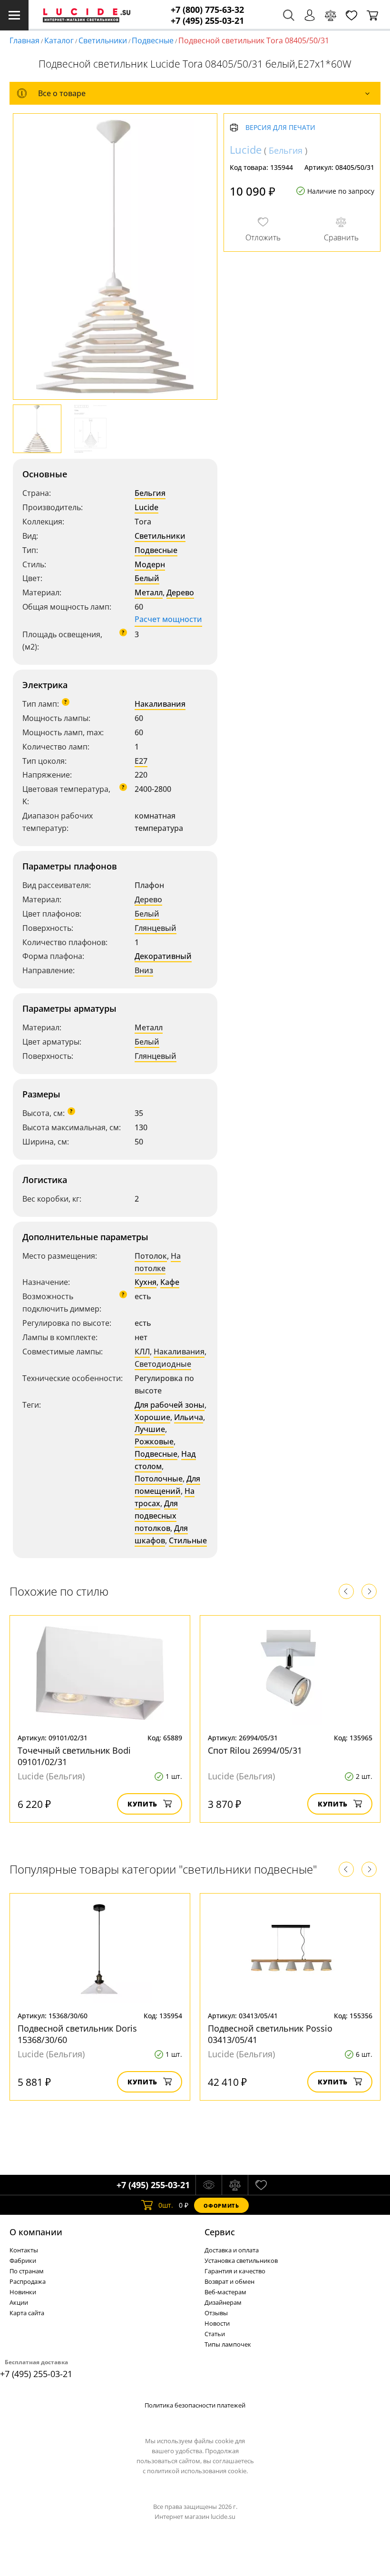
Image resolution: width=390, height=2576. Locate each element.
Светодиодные (163, 1364)
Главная (24, 40)
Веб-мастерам (225, 2292)
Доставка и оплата (232, 2250)
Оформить (221, 2206)
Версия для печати (280, 128)
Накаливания (160, 704)
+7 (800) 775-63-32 (207, 10)
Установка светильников (241, 2260)
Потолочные (159, 1479)
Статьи (215, 2334)
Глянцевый (156, 928)
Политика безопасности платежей (195, 2405)
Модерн (150, 564)
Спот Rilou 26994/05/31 (255, 1750)
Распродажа (28, 2281)
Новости (217, 2323)
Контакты (24, 2250)
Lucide (146, 507)
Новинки (23, 2292)
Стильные (188, 1540)
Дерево (180, 592)
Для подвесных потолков (156, 1516)
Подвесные (153, 40)
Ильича (189, 1417)
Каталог (59, 40)
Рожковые (154, 1441)
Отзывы (216, 2313)
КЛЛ (142, 1352)
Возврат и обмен (229, 2281)
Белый (147, 578)
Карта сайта (27, 2313)
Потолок (151, 1256)
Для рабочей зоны (170, 1405)
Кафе (170, 1282)
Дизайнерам (223, 2302)
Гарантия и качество (235, 2271)
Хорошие (152, 1417)
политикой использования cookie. (197, 2471)
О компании (36, 2232)
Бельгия (150, 493)
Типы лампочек (228, 2344)
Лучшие (150, 1429)
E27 (141, 761)
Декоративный (163, 956)
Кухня (146, 1282)
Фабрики (23, 2260)
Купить (142, 1804)
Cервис (220, 2232)
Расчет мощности (168, 619)
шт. (166, 2205)
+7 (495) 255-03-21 (207, 21)
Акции (19, 2302)
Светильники (103, 40)
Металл (149, 592)
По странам (27, 2271)
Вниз (144, 970)
